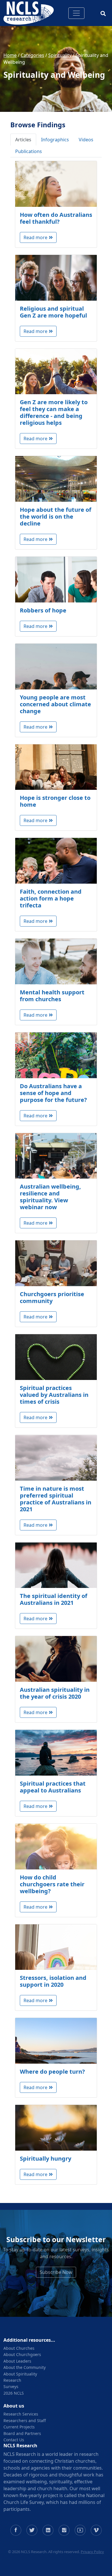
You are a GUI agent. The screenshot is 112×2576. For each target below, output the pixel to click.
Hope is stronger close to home (55, 801)
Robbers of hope (43, 610)
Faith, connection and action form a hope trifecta (51, 898)
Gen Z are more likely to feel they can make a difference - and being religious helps (54, 412)
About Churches (19, 2348)
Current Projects (19, 2427)
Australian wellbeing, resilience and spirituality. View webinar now (50, 1197)
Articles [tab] (23, 140)
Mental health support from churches (52, 996)
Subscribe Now (56, 2272)
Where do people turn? (52, 2072)
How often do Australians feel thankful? (56, 218)
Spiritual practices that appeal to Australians (53, 1787)
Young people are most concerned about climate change (55, 704)
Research (12, 2380)
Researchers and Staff (25, 2421)
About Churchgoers (22, 2354)
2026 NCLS (14, 2393)
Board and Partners (22, 2433)
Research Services (21, 2414)
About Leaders (17, 2361)
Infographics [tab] (55, 140)
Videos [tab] (86, 140)
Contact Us (14, 2440)
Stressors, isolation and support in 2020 (53, 1981)
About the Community (25, 2367)
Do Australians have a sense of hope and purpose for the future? (53, 1093)
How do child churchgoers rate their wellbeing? (52, 1884)
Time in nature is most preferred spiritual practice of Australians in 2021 (56, 1499)
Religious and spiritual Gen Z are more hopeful (53, 312)
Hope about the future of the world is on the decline (56, 516)
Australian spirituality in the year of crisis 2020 (55, 1693)
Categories (32, 55)
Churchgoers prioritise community (52, 1297)
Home (10, 55)
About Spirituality (20, 2374)
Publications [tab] (29, 151)
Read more (35, 237)
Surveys (11, 2386)
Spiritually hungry (46, 2158)
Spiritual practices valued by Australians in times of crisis (54, 1395)
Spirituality (60, 55)
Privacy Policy (92, 2552)
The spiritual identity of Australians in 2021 (54, 1599)
